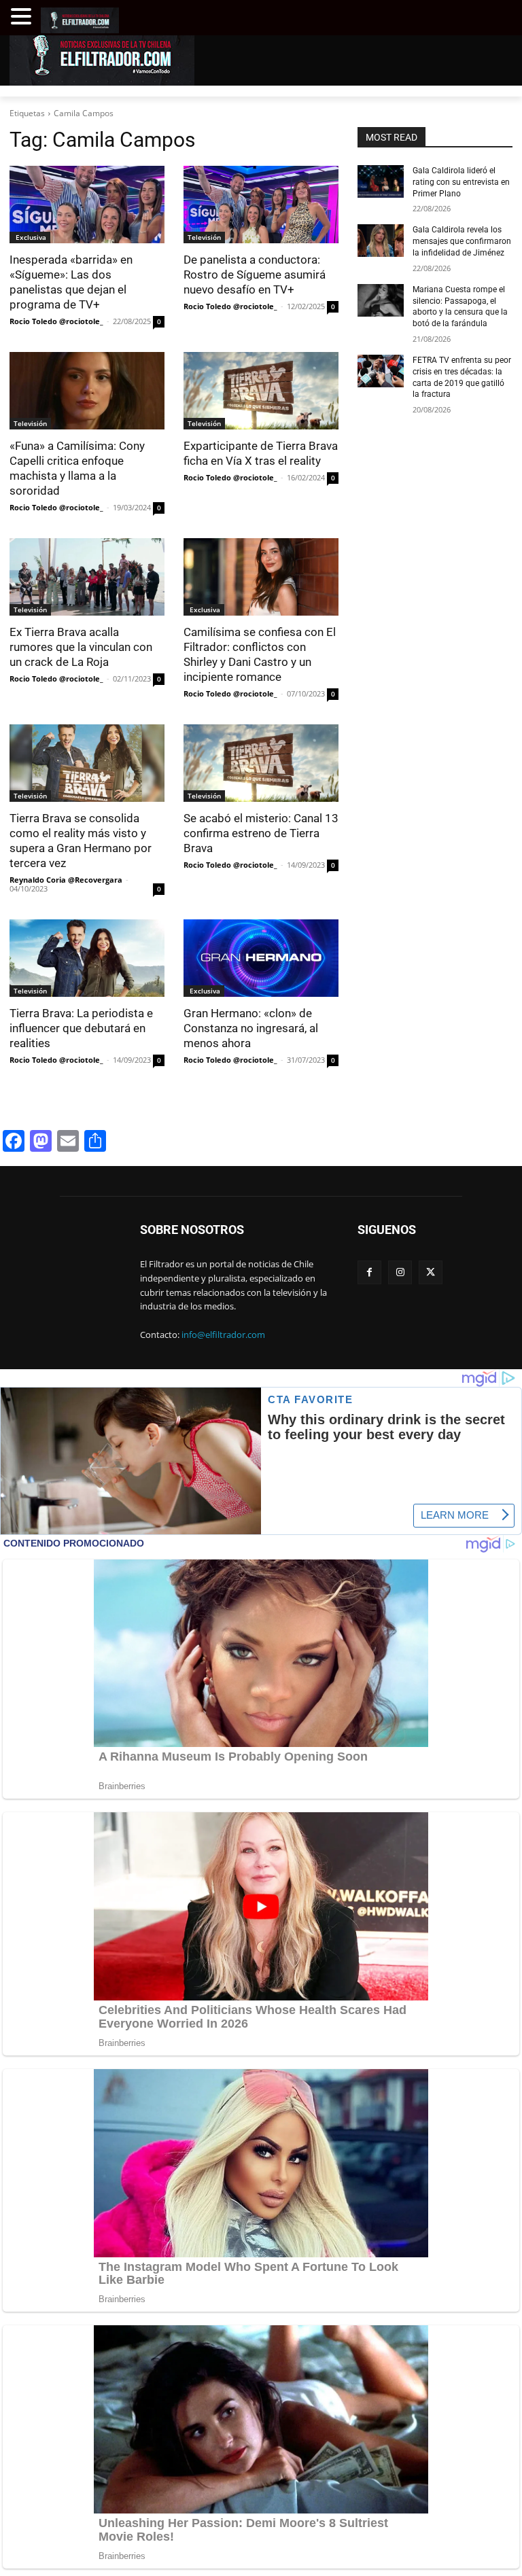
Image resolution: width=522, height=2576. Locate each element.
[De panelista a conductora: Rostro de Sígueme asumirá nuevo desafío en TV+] (261, 205)
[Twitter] (431, 1272)
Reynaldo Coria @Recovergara (66, 880)
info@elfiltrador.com (223, 1335)
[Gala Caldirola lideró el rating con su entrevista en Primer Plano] (381, 181)
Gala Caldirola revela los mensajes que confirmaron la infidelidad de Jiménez (462, 241)
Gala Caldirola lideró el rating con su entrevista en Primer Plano (461, 182)
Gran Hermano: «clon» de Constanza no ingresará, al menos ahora (251, 1028)
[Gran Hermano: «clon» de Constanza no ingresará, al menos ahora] (261, 958)
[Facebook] (369, 1272)
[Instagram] (400, 1272)
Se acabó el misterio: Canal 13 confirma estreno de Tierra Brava (261, 833)
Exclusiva (30, 237)
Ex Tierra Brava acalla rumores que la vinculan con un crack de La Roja (81, 647)
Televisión (204, 237)
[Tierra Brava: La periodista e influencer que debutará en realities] (87, 958)
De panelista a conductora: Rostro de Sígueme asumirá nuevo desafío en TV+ (255, 275)
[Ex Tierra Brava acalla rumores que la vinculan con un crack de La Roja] (87, 577)
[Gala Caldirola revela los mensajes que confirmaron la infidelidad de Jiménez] (381, 241)
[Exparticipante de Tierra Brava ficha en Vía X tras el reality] (261, 391)
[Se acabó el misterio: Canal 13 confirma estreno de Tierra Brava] (261, 763)
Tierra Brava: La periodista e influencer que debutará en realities (81, 1028)
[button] (23, 17)
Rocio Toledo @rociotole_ (56, 321)
